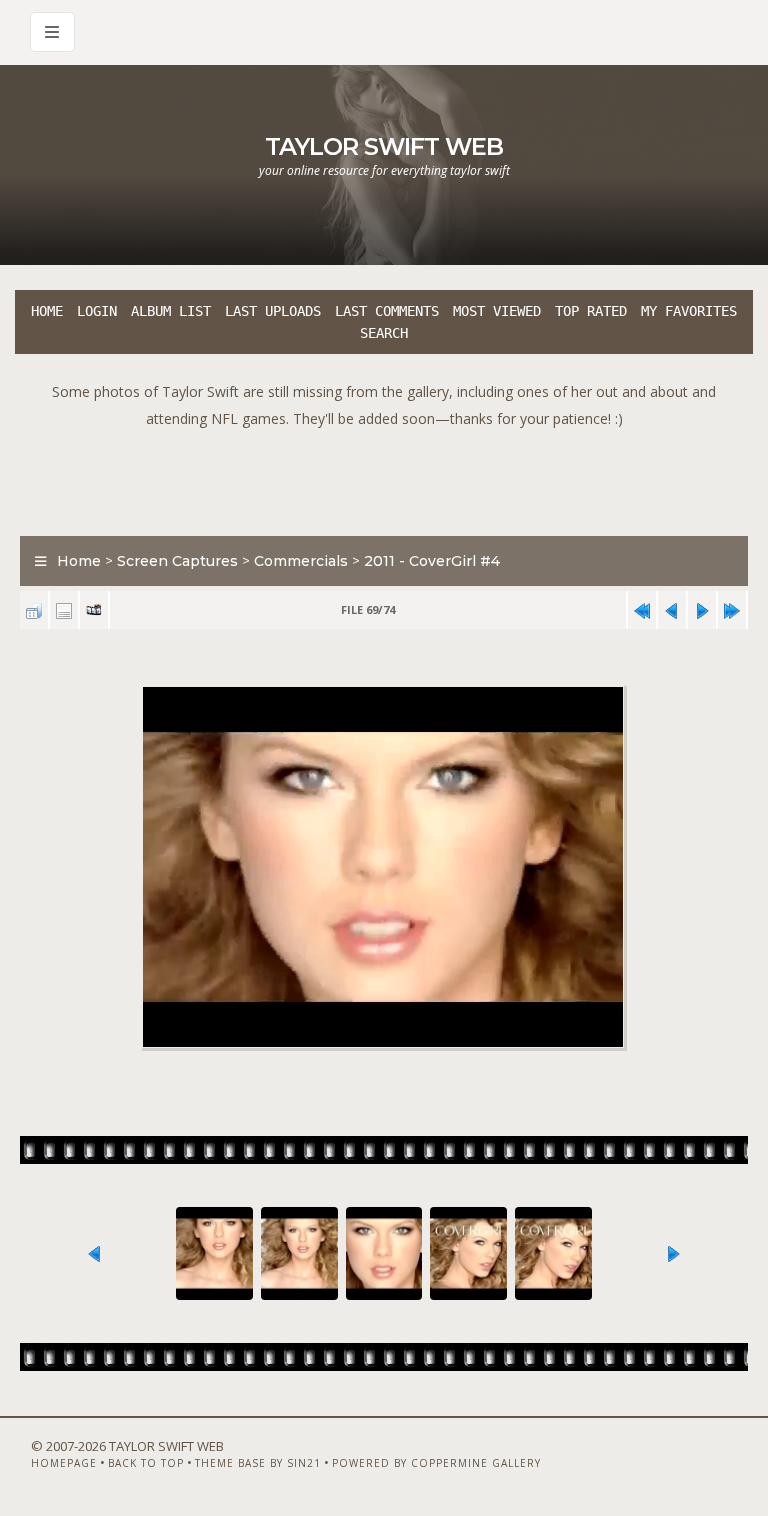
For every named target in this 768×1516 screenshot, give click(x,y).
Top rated (591, 311)
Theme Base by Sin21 (258, 1463)
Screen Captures (177, 561)
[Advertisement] (384, 477)
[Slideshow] (94, 610)
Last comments (387, 311)
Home (47, 311)
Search (384, 333)
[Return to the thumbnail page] (34, 610)
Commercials (301, 561)
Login (97, 311)
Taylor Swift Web (384, 146)
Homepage (64, 1463)
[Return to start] (642, 610)
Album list (171, 311)
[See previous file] (672, 610)
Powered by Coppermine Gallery (436, 1463)
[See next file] (702, 610)
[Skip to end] (732, 610)
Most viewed (497, 311)
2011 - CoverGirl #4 (432, 561)
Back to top (146, 1463)
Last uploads (273, 311)
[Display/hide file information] (64, 610)
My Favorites (689, 311)
